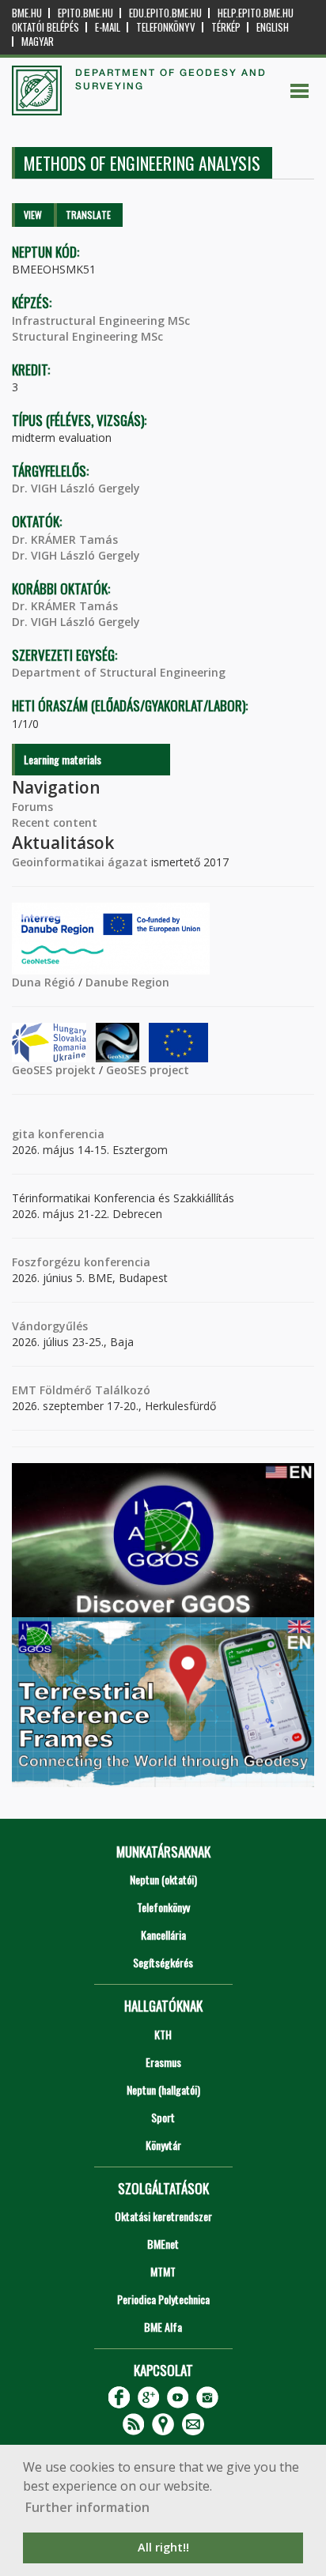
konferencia (70, 1134)
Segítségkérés (163, 1962)
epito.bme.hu (85, 13)
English (273, 27)
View (33, 215)
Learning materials (63, 759)
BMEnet (163, 2244)
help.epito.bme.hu (256, 13)
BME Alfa (163, 2327)
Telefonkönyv (166, 27)
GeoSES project (148, 1070)
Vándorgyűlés (50, 1326)
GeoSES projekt (54, 1070)
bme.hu (27, 13)
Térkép (226, 27)
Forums (32, 807)
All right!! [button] (163, 2547)
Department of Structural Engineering (119, 672)
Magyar (38, 41)
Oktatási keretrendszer (163, 2216)
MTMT (163, 2271)
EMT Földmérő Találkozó (81, 1390)
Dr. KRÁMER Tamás (65, 539)
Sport (163, 2117)
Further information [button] (87, 2507)
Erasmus (163, 2062)
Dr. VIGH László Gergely (76, 488)
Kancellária (163, 1935)
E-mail (108, 27)
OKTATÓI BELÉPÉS (45, 27)
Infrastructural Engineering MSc (101, 321)
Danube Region (127, 982)
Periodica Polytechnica (163, 2299)
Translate (88, 215)
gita (23, 1134)
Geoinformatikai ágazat (80, 862)
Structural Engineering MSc (87, 336)
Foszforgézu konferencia (81, 1262)
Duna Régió (44, 982)
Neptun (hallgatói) (163, 2089)
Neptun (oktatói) (163, 1879)
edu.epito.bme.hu (165, 13)
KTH (163, 2034)
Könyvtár (163, 2145)
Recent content (55, 822)
